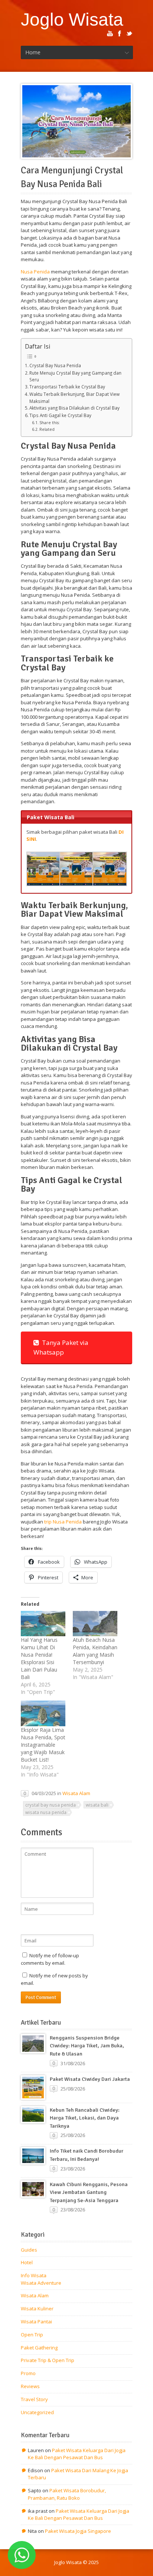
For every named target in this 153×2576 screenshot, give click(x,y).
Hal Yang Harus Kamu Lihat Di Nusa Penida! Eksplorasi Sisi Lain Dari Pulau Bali (39, 1658)
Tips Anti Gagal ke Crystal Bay (60, 415)
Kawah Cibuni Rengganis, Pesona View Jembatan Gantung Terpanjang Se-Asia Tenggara (89, 2192)
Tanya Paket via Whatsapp (61, 1347)
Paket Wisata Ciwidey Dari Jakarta (90, 2079)
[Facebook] (120, 33)
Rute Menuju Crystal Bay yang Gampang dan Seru (75, 376)
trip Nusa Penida (63, 1522)
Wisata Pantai (36, 2322)
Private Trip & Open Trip (48, 2360)
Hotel (27, 2262)
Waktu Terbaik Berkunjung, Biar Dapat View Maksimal (74, 398)
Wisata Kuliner (37, 2309)
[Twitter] (129, 33)
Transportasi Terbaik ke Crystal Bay (67, 387)
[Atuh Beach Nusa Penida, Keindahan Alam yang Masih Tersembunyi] (95, 1624)
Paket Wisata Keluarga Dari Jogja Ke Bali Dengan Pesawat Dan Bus (77, 2454)
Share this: (50, 423)
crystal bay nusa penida (51, 1805)
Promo (28, 2373)
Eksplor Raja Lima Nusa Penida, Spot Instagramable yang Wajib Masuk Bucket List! (43, 1745)
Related (47, 429)
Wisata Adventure (41, 2283)
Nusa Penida (35, 272)
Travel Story (34, 2399)
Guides (29, 2250)
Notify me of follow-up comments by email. (50, 1959)
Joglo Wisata (72, 19)
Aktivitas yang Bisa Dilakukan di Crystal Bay (74, 408)
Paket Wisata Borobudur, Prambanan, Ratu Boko (67, 2494)
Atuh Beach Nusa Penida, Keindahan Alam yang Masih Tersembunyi (95, 1651)
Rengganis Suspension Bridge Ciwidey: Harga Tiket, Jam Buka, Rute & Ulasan (87, 2046)
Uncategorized (37, 2412)
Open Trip (32, 2335)
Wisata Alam (76, 1793)
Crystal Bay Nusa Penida (55, 365)
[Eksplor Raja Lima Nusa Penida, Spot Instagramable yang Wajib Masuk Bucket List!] (43, 1713)
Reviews (30, 2386)
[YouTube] (110, 33)
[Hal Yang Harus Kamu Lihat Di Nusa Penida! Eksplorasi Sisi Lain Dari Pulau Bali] (43, 1624)
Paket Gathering (39, 2348)
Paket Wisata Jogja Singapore (78, 2531)
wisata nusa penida (46, 1812)
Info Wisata (34, 2275)
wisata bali (97, 1805)
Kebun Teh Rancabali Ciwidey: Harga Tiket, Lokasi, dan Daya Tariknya (85, 2118)
